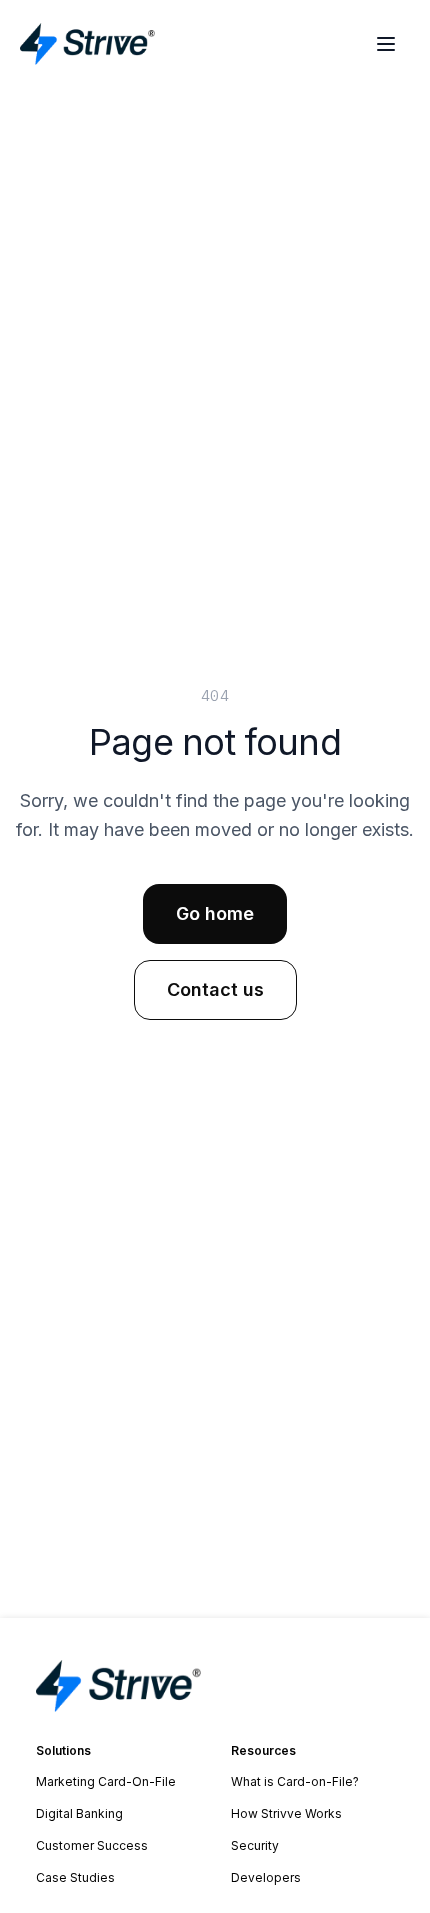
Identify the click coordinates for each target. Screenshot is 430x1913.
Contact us (215, 989)
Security (255, 1845)
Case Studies (75, 1877)
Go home (215, 913)
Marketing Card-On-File (106, 1781)
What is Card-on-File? (295, 1781)
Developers (266, 1877)
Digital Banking (79, 1813)
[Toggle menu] (386, 44)
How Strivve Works (286, 1813)
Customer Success (92, 1845)
